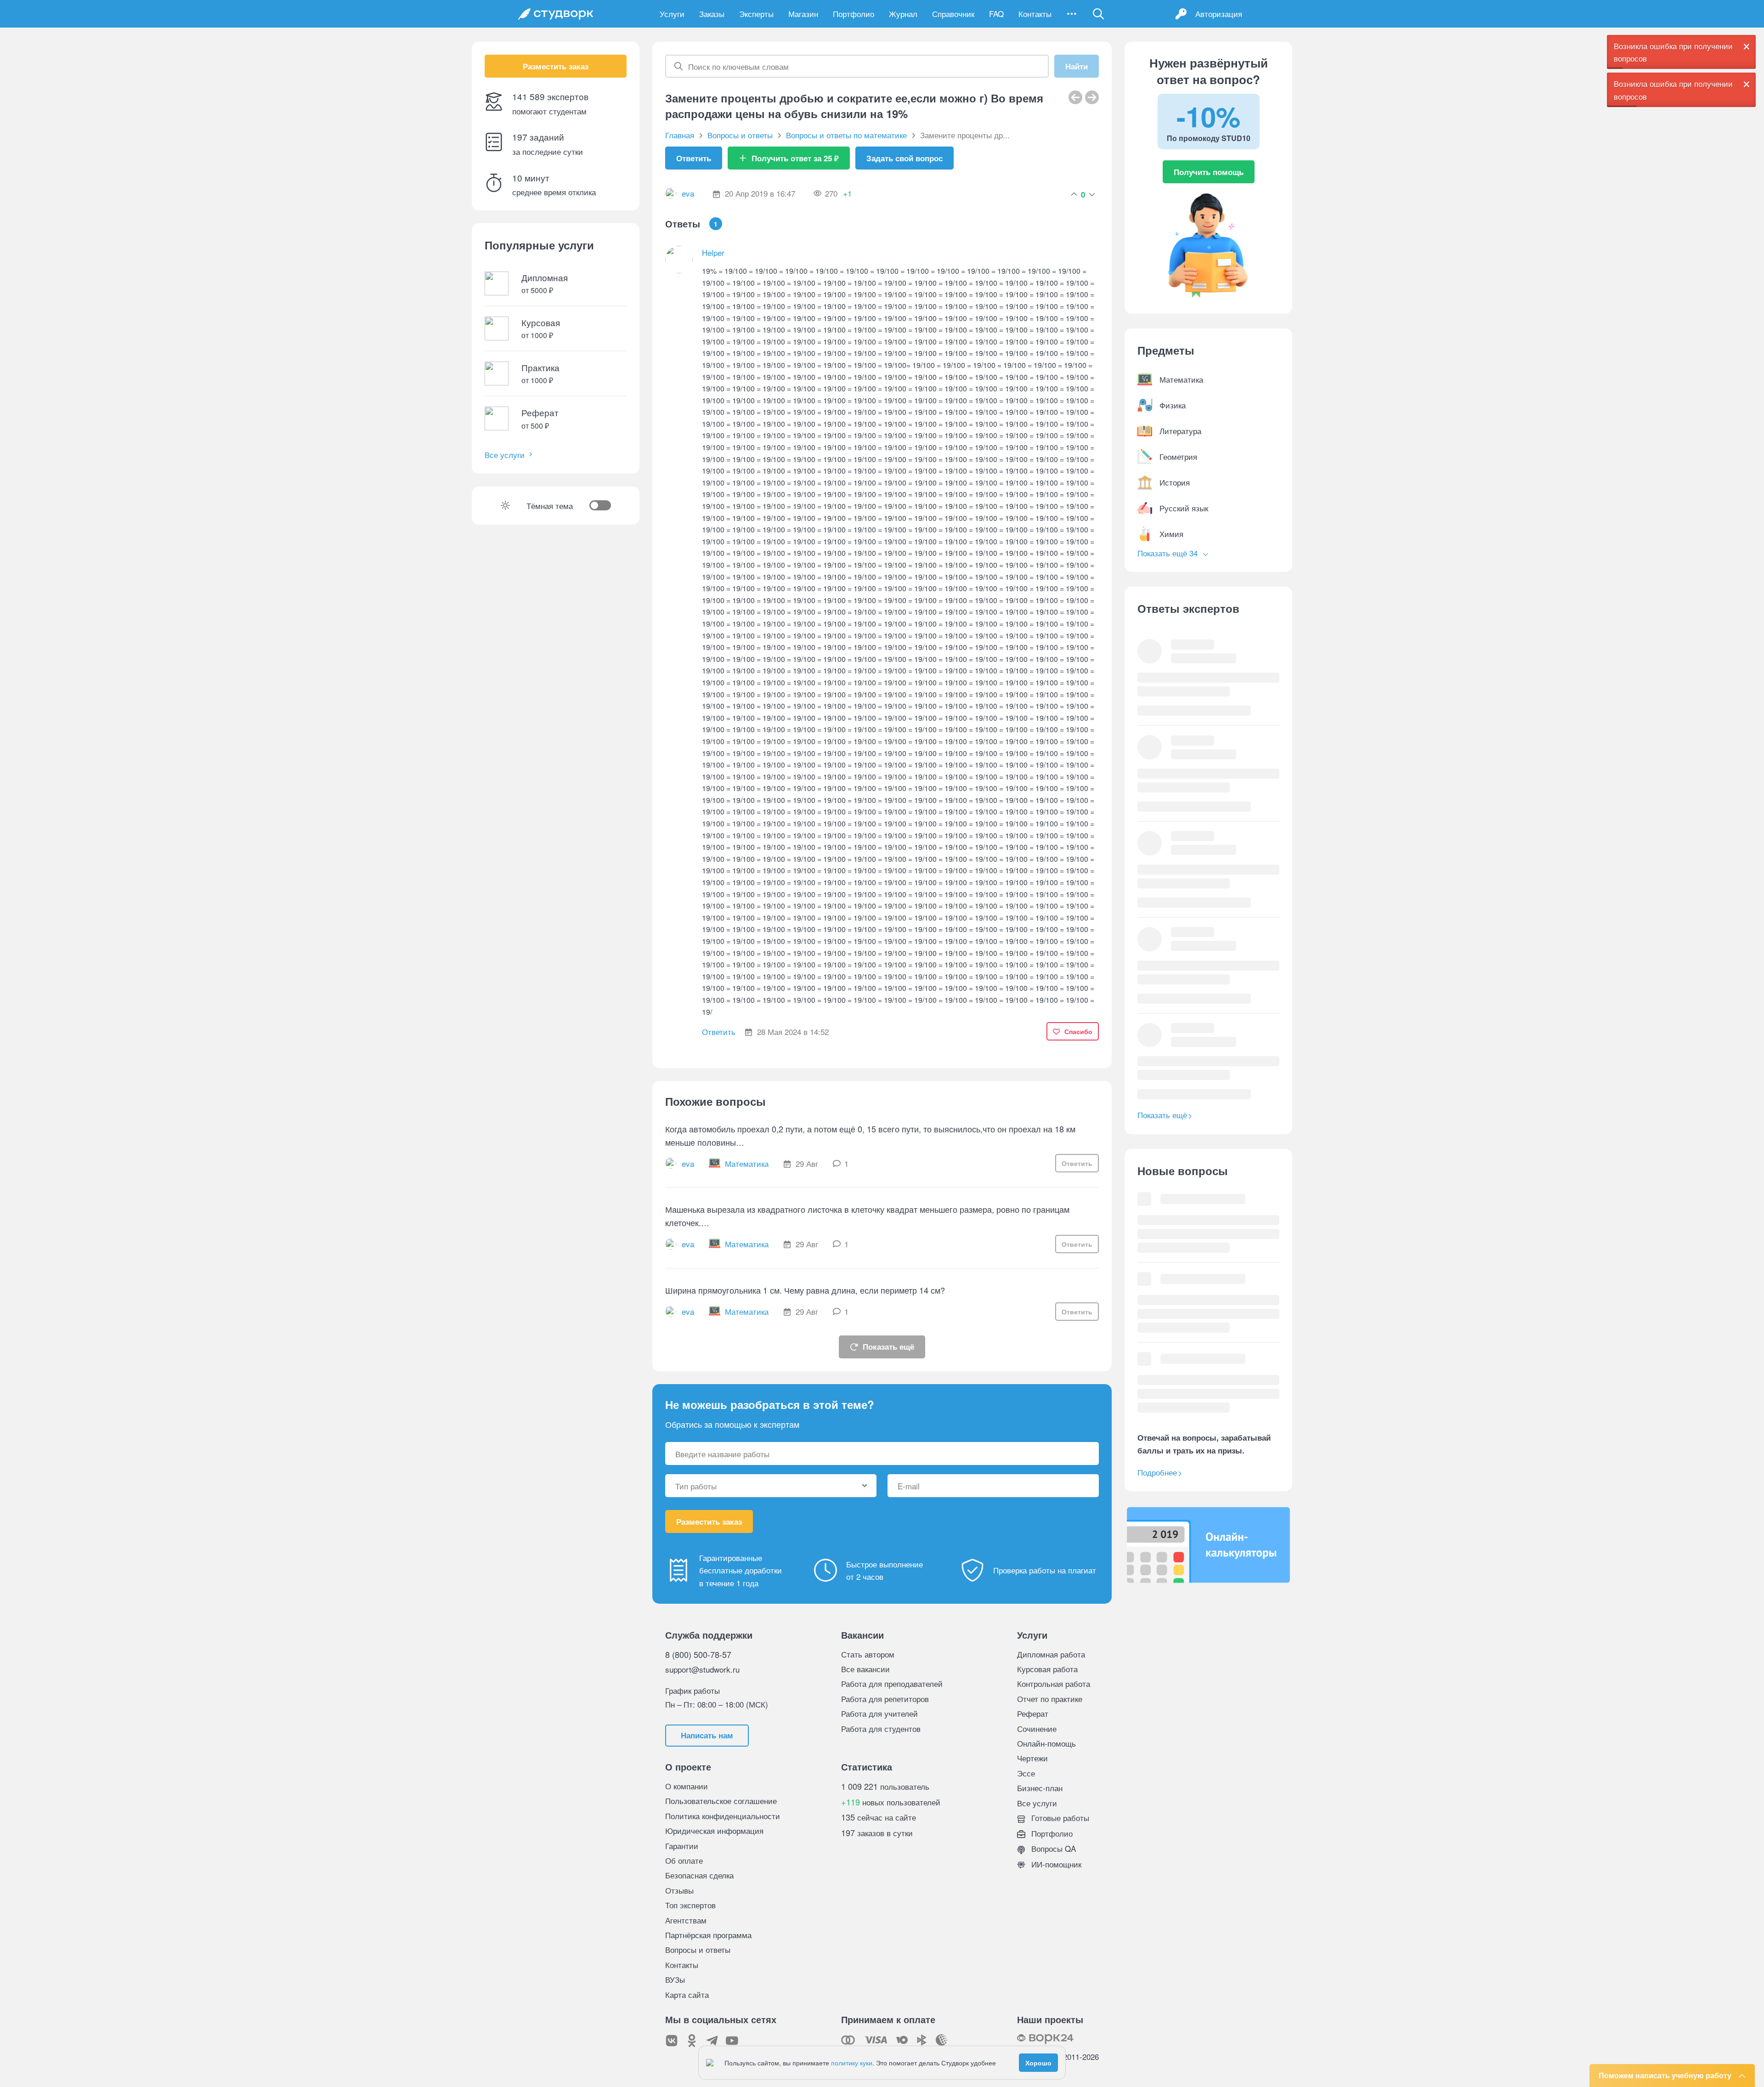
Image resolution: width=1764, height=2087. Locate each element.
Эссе (1026, 1773)
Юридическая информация (714, 1830)
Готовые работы (1059, 1818)
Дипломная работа (1051, 1654)
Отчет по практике (1050, 1699)
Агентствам (686, 1920)
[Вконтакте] (672, 2041)
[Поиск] (1098, 14)
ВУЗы (675, 1979)
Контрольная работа (1054, 1683)
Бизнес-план (1040, 1788)
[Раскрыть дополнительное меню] (1072, 14)
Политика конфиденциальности (723, 1816)
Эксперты (756, 14)
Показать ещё (888, 1346)
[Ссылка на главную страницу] (556, 14)
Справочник (953, 14)
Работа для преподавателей (892, 1683)
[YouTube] (732, 2041)
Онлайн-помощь (1046, 1743)
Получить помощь (1209, 172)
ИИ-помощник (1055, 1864)
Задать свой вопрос (905, 158)
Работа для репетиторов (885, 1699)
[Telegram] (712, 2041)
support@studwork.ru (702, 1669)
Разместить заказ (556, 66)
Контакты (1035, 14)
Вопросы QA (1052, 1848)
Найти (1077, 66)
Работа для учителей (879, 1713)
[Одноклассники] (692, 2041)
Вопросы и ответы (698, 1949)
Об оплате (684, 1860)
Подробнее (1157, 1472)
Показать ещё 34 (1169, 553)
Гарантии (682, 1846)
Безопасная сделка (699, 1875)
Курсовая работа (1047, 1669)
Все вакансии (865, 1669)
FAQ (996, 14)
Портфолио (854, 14)
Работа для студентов (881, 1728)
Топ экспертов (690, 1905)
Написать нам (707, 1735)
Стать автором (868, 1654)
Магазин (803, 14)
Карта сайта (687, 1994)
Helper (713, 252)
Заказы (712, 14)
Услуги (672, 14)
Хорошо (1038, 2063)
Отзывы (679, 1890)
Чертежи (1032, 1758)
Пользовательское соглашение (721, 1801)
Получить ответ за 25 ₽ (795, 158)
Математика (747, 1163)
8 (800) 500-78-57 (698, 1654)
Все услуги (505, 455)
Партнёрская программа (708, 1935)
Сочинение (1037, 1728)
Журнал (903, 14)
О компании (687, 1786)
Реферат (1033, 1713)
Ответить (694, 158)
